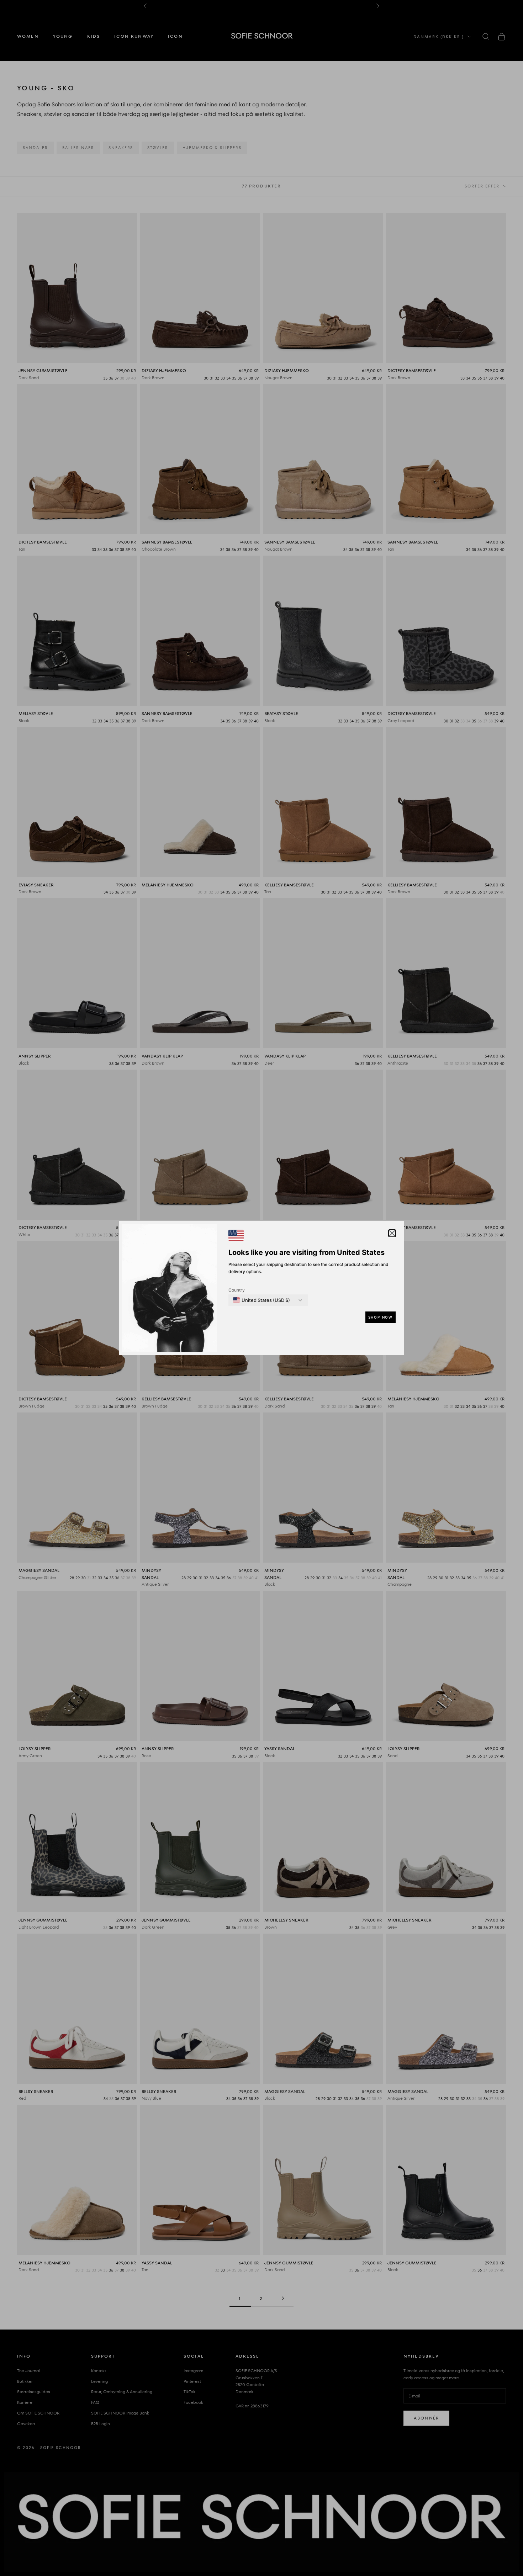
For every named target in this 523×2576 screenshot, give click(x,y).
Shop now (381, 1317)
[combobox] (261, 1300)
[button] (392, 1233)
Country (237, 1290)
